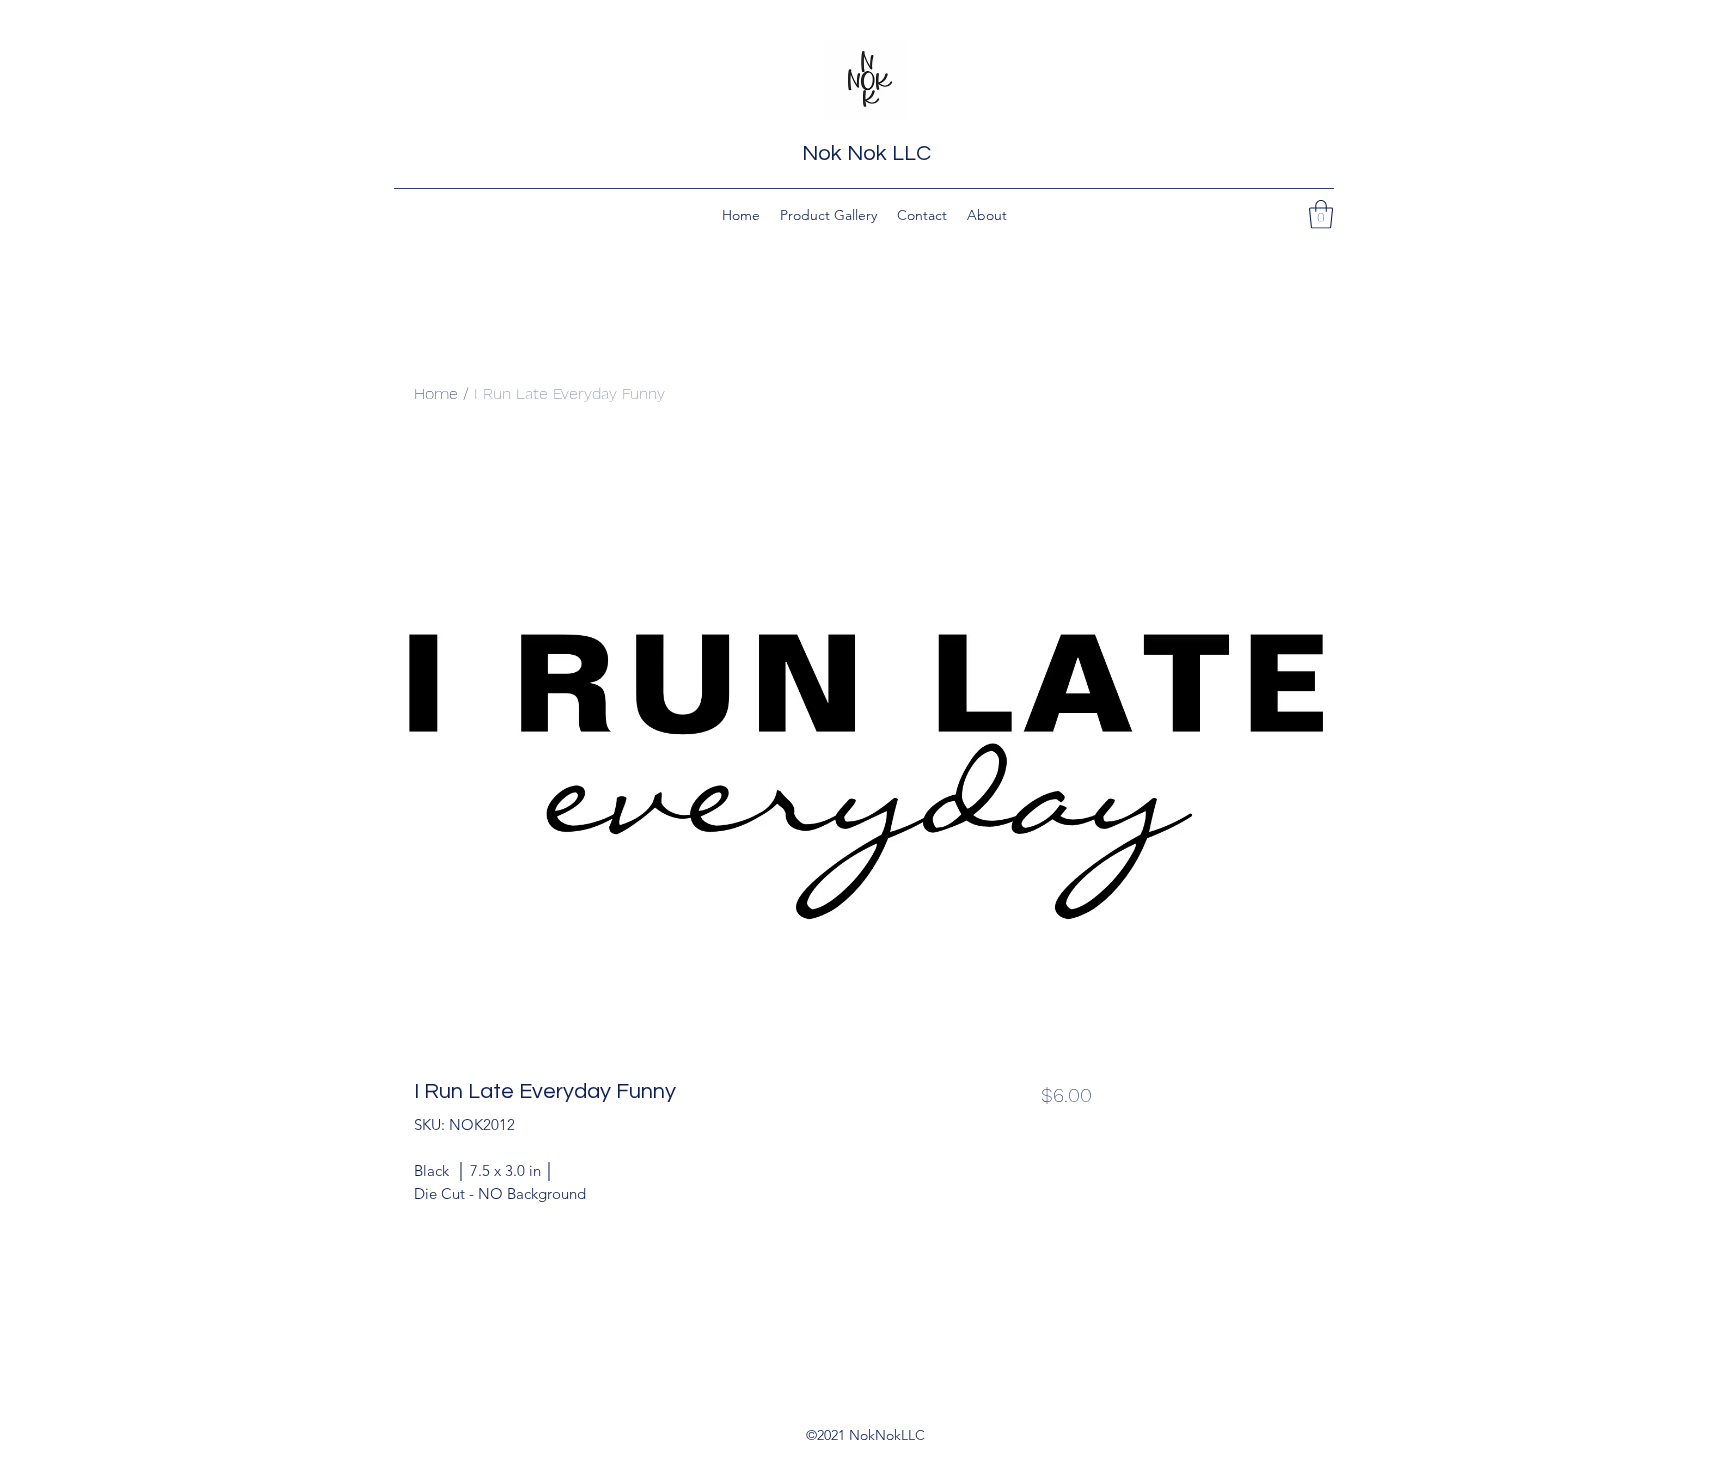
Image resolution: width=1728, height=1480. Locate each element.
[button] (1321, 214)
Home (436, 393)
